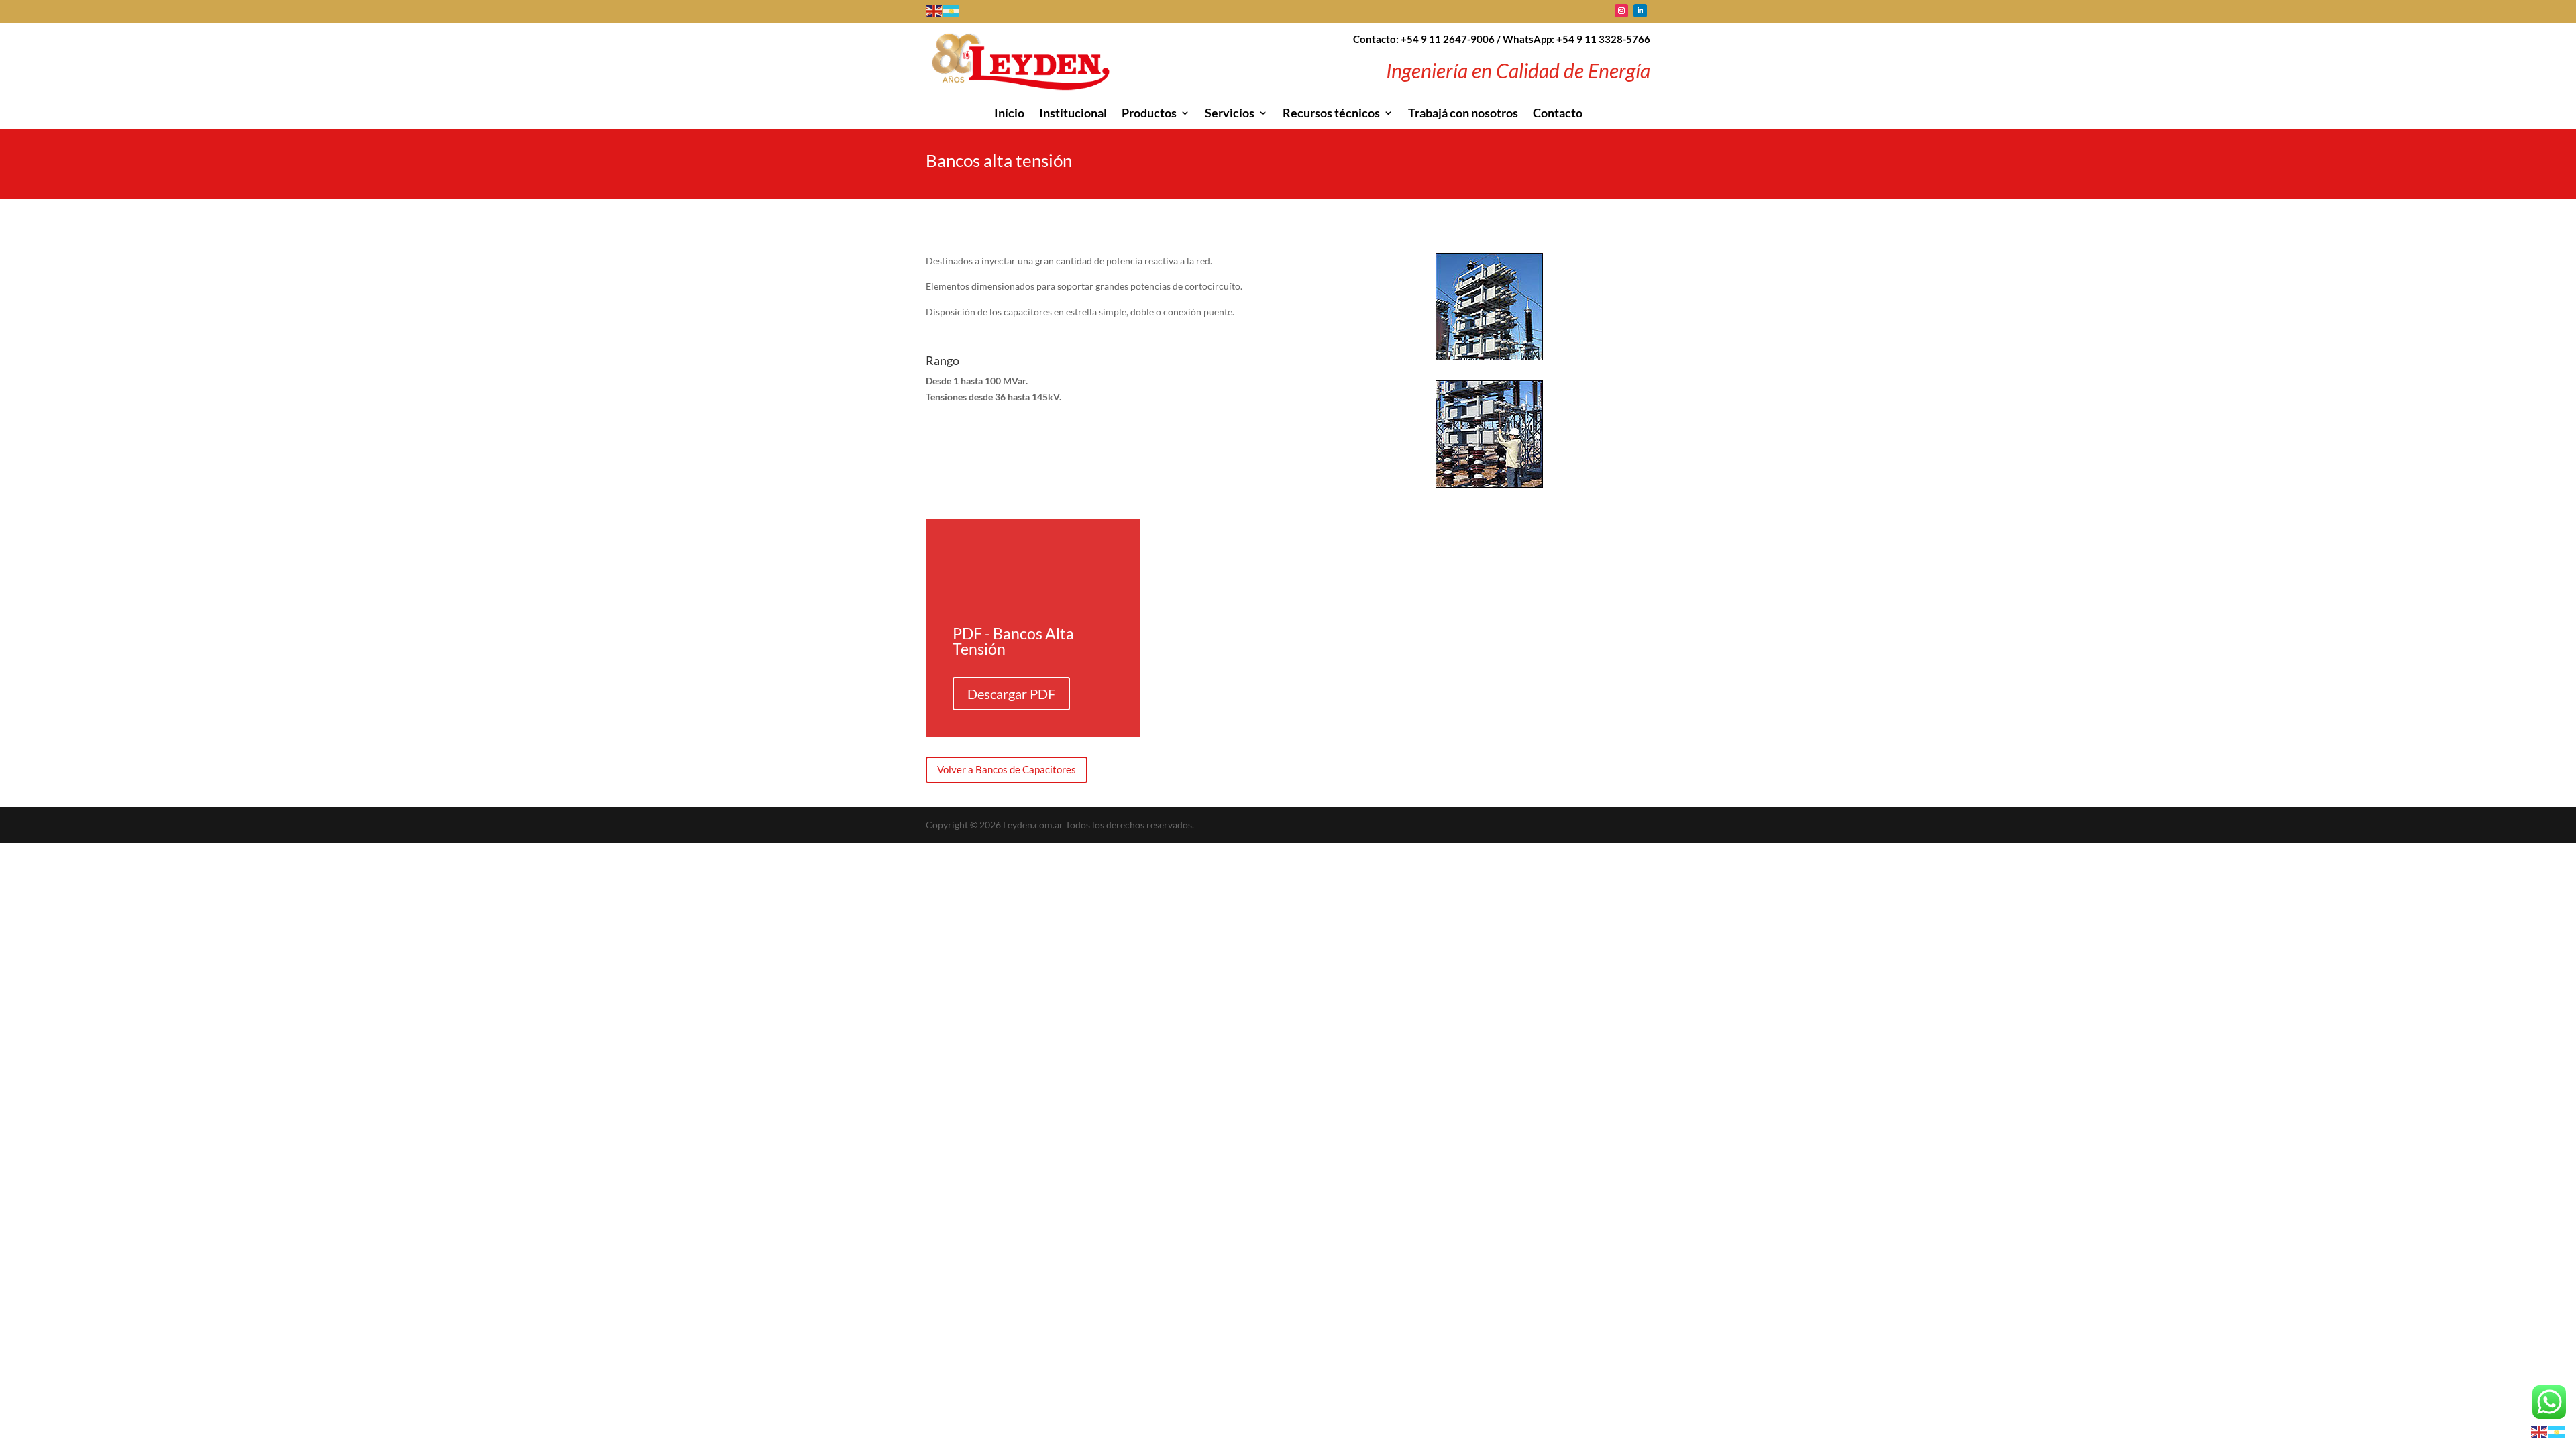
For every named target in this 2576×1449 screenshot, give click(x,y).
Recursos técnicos (1331, 114)
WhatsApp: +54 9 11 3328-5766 (1576, 39)
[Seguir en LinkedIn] (1640, 11)
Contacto (1558, 114)
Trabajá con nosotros (1463, 114)
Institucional (1073, 114)
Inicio (1009, 114)
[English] (934, 10)
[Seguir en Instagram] (1621, 11)
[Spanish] (952, 10)
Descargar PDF (1011, 694)
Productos (1149, 114)
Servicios (1230, 114)
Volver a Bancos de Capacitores (1007, 769)
